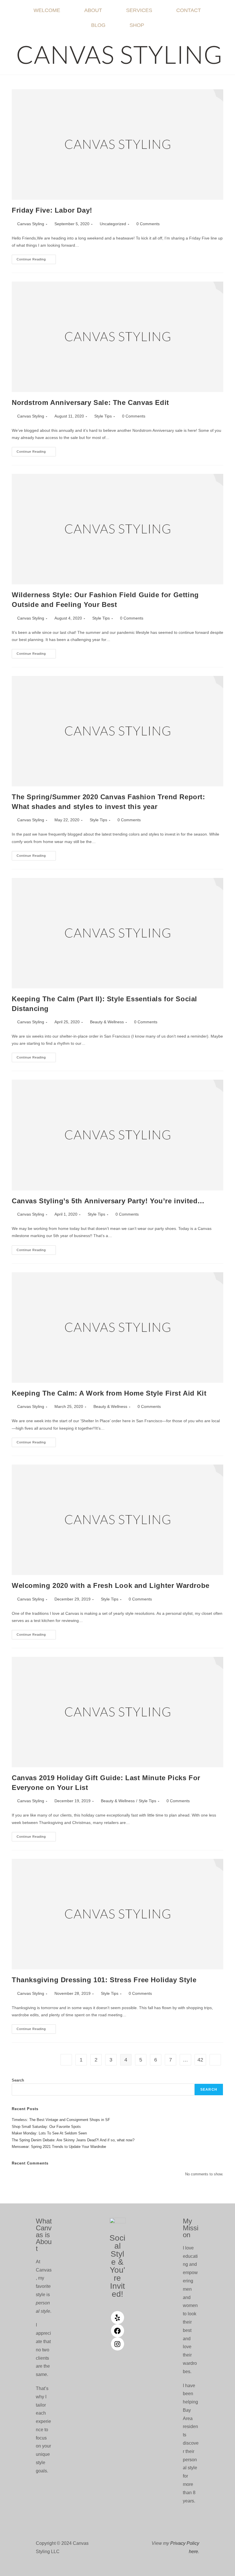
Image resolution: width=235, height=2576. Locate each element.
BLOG (98, 25)
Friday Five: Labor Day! (52, 210)
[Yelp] (117, 2318)
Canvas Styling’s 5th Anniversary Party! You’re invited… (108, 1201)
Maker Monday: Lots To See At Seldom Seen (49, 2133)
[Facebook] (117, 2331)
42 (200, 2060)
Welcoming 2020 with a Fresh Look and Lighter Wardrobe (111, 1585)
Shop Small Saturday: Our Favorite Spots (46, 2127)
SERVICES (139, 10)
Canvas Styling (31, 224)
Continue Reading (36, 258)
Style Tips (103, 416)
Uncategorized (113, 224)
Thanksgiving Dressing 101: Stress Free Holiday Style (104, 1980)
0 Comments (148, 224)
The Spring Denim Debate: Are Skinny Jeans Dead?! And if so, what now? (73, 2140)
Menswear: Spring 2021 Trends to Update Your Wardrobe (59, 2147)
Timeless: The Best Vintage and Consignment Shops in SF (61, 2120)
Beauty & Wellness (107, 1022)
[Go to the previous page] (66, 2060)
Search (18, 2080)
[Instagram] (117, 2344)
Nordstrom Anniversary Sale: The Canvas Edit (90, 402)
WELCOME (47, 10)
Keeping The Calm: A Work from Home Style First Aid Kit (109, 1393)
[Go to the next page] (215, 2060)
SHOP (137, 25)
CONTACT (189, 10)
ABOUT (93, 10)
